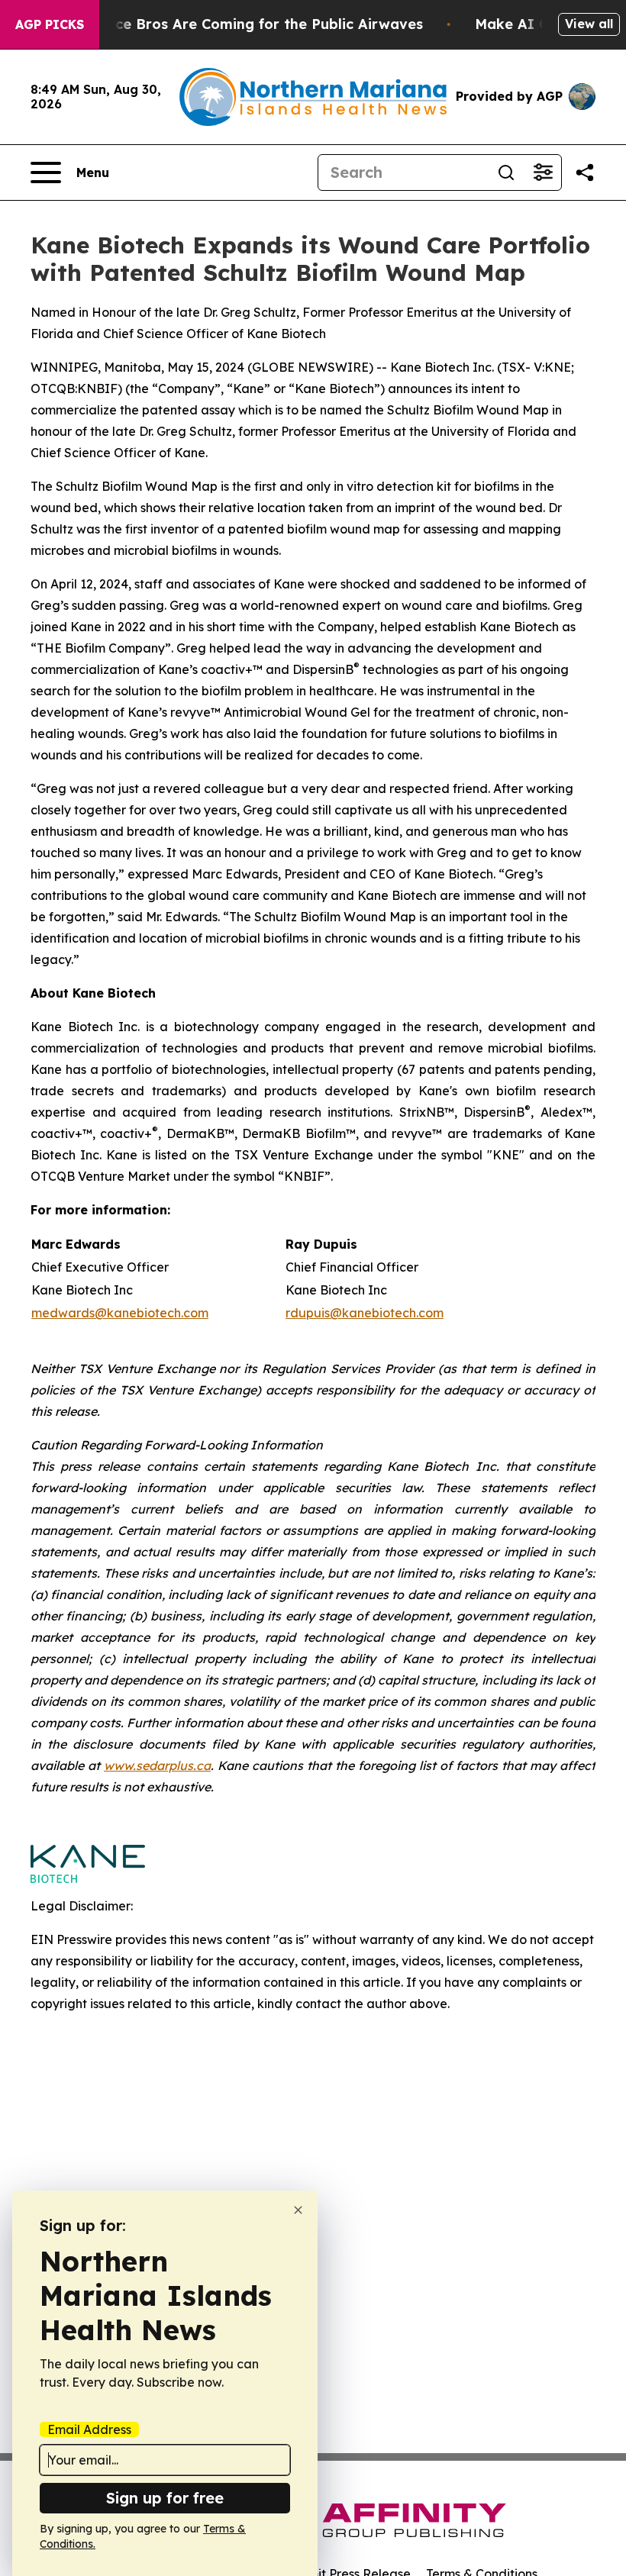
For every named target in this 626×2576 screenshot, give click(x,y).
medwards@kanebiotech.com (120, 1313)
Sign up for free (165, 2498)
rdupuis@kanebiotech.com (365, 1313)
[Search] (506, 172)
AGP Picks (50, 24)
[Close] (298, 2210)
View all (589, 24)
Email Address (89, 2429)
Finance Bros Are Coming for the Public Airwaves (250, 24)
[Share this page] (585, 172)
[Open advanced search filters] (543, 172)
